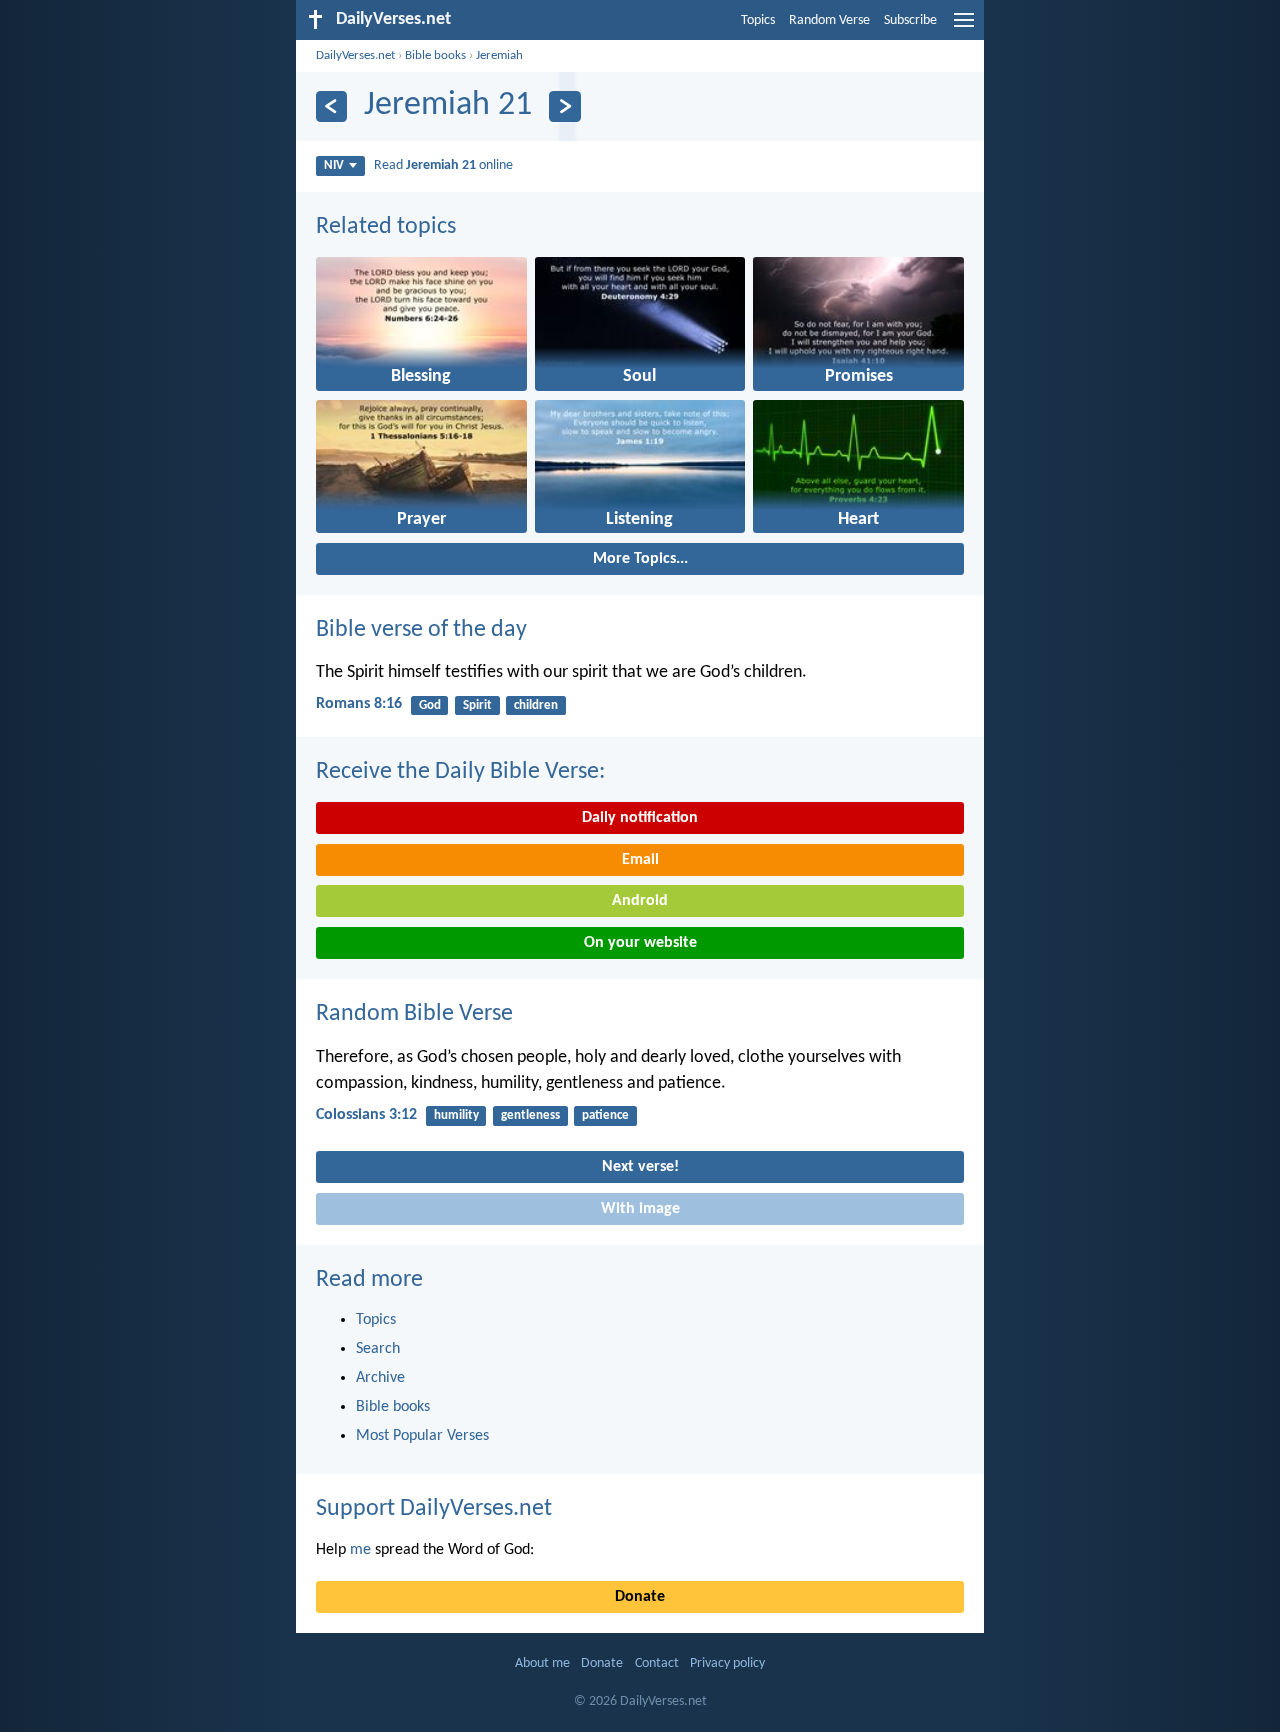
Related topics (386, 227)
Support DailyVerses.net (434, 1509)
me (360, 1550)
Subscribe (910, 20)
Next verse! (640, 1167)
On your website (640, 943)
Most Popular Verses (422, 1436)
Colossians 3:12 (366, 1115)
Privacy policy (727, 1663)
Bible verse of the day (421, 630)
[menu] (964, 28)
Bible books (435, 55)
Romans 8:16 (359, 704)
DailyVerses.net (355, 55)
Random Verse (829, 20)
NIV (334, 165)
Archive (380, 1378)
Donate (640, 1597)
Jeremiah (499, 55)
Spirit (477, 705)
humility (456, 1115)
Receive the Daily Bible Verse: (460, 772)
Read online (443, 165)
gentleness (530, 1115)
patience (605, 1115)
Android (640, 901)
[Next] (564, 106)
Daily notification (640, 818)
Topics (758, 20)
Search (378, 1349)
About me (542, 1663)
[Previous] (331, 106)
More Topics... (640, 559)
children (536, 705)
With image (640, 1209)
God (430, 705)
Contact (657, 1663)
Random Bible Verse (414, 1014)
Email (640, 860)
